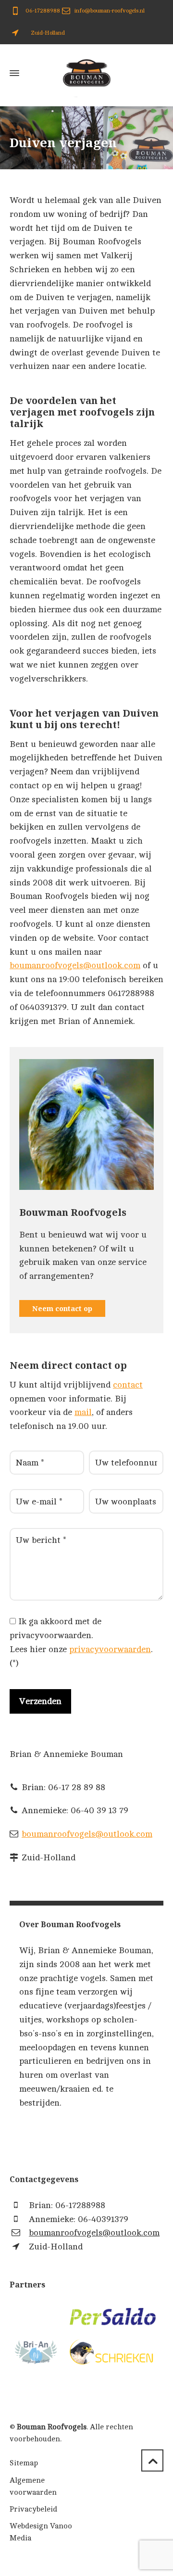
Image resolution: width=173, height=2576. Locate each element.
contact (128, 1385)
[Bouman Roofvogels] (86, 73)
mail (83, 1412)
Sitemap (24, 2463)
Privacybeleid (33, 2509)
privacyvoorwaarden (110, 1649)
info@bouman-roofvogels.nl (110, 11)
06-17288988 (42, 11)
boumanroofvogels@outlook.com (75, 965)
